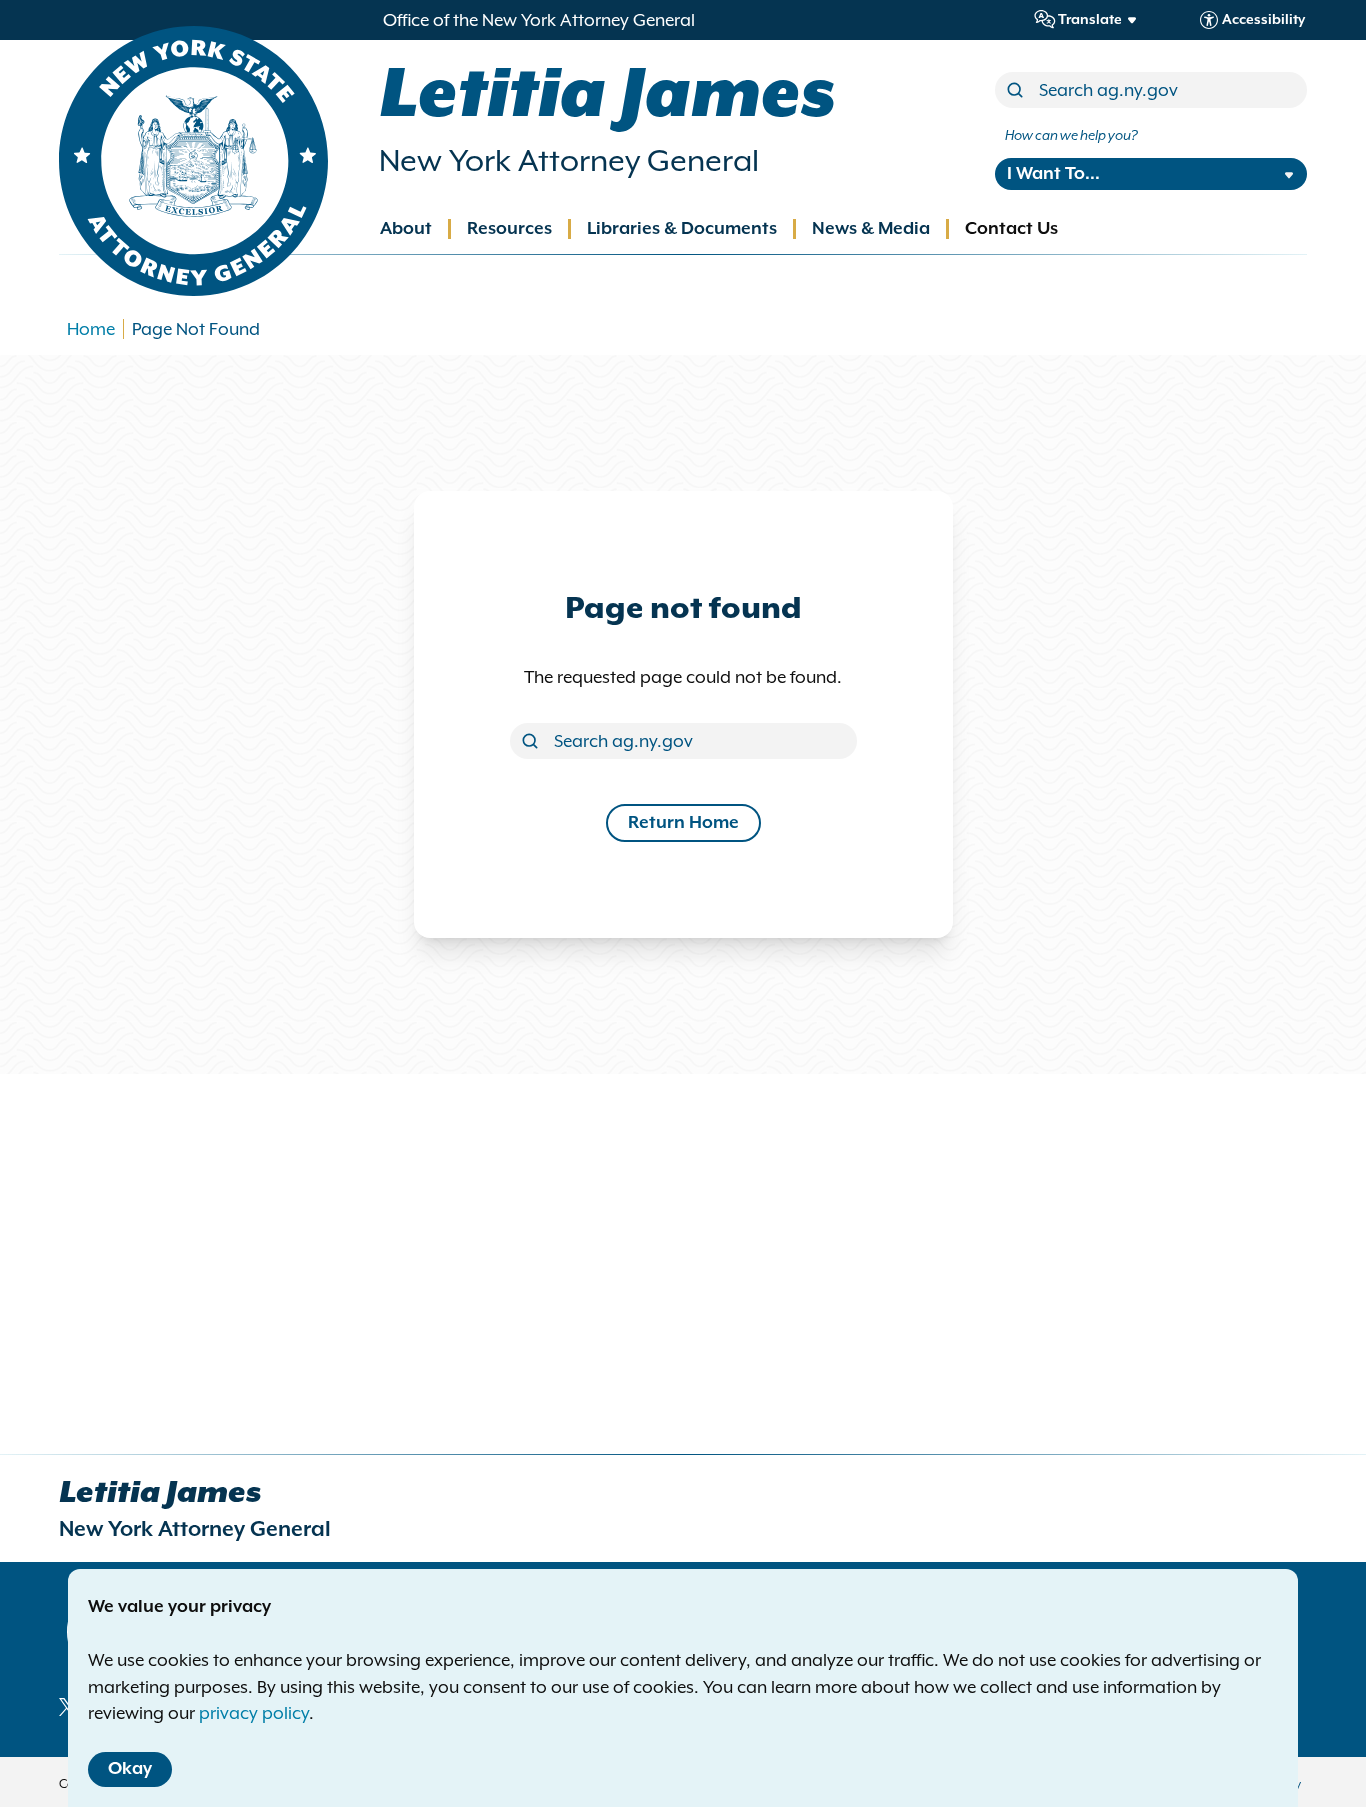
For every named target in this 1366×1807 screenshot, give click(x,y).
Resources (509, 229)
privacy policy (254, 1713)
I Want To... (1053, 174)
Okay (130, 1769)
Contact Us (1011, 229)
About (406, 229)
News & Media (871, 229)
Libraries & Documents (682, 229)
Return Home (683, 823)
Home (91, 329)
